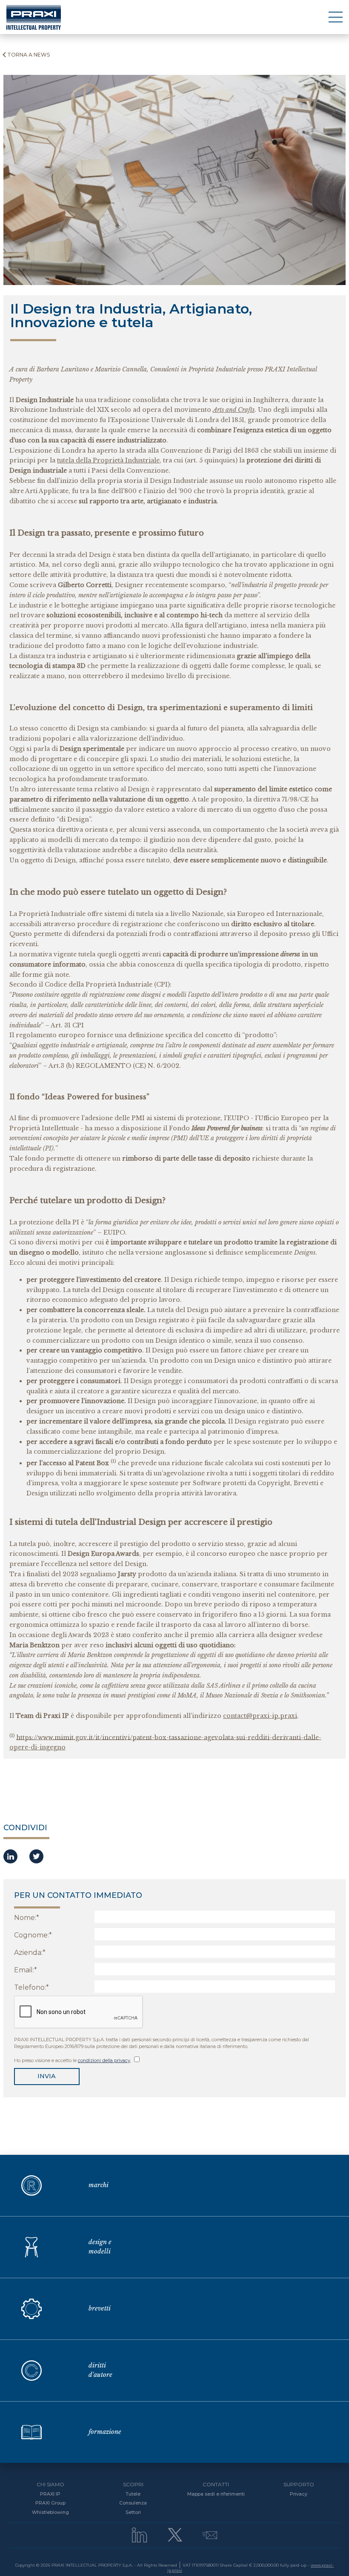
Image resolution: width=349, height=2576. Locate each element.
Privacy (299, 2494)
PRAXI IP (50, 2494)
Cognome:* (33, 1935)
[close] (336, 17)
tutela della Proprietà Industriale (108, 460)
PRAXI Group (50, 2503)
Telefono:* (31, 1987)
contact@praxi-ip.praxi (260, 1716)
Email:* (26, 1970)
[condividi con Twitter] (36, 1857)
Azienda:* (30, 1953)
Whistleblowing (50, 2512)
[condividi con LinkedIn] (10, 1857)
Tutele (133, 2494)
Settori (133, 2512)
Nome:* (27, 1918)
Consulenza (133, 2503)
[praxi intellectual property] (34, 17)
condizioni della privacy (104, 2060)
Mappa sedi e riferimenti (216, 2494)
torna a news (29, 55)
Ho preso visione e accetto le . (73, 2060)
